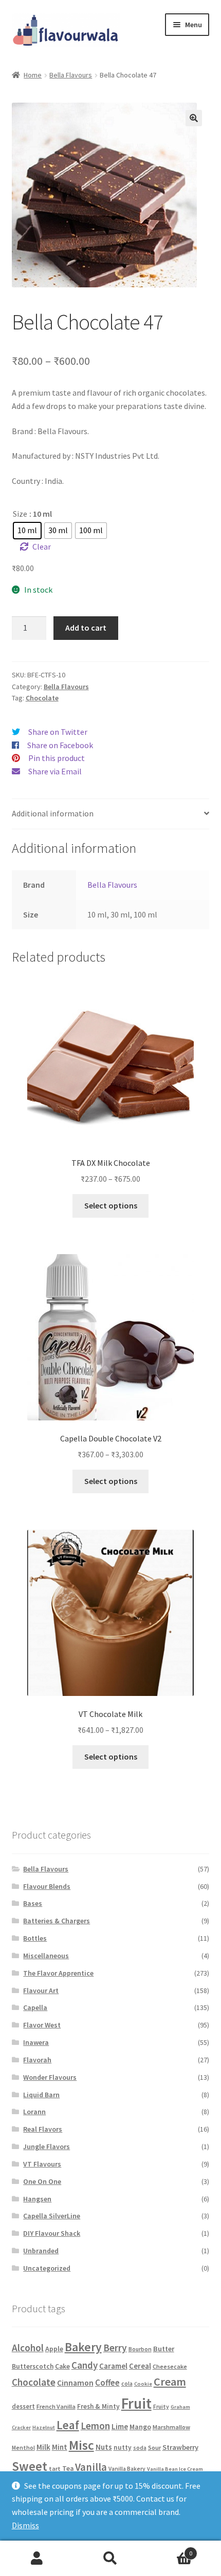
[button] (194, 118)
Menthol (23, 2448)
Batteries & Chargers (57, 1921)
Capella (35, 2007)
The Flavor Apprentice (58, 1973)
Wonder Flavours (50, 2077)
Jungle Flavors (47, 2146)
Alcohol (28, 2348)
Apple (54, 2349)
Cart (170, 2550)
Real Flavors (43, 2129)
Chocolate (42, 698)
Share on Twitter (58, 732)
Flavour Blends (47, 1886)
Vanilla (91, 2467)
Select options (111, 1205)
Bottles (35, 1938)
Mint (60, 2447)
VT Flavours (42, 2164)
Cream (170, 2382)
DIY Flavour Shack (52, 2233)
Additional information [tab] (53, 813)
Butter (164, 2349)
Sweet (30, 2466)
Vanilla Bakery (127, 2469)
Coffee (107, 2383)
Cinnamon (75, 2383)
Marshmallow (171, 2427)
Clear (42, 547)
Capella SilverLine (52, 2216)
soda (140, 2448)
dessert (23, 2406)
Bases (33, 1903)
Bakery (83, 2347)
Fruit (136, 2403)
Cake (62, 2366)
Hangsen (37, 2199)
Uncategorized (47, 2268)
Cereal (140, 2366)
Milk (43, 2447)
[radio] (27, 531)
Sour (154, 2447)
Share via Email (55, 771)
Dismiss (25, 2525)
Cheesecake (170, 2366)
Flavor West (42, 2025)
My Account (37, 2559)
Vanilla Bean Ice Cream (175, 2469)
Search (110, 2559)
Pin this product (57, 758)
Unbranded (41, 2251)
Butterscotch (33, 2366)
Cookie (143, 2384)
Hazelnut (44, 2427)
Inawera (36, 2042)
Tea (68, 2468)
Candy (85, 2365)
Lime (120, 2426)
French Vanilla (56, 2406)
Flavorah (37, 2060)
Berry (115, 2348)
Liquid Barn (41, 2095)
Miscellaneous (46, 1956)
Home (33, 75)
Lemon (95, 2426)
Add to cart (86, 628)
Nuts (104, 2447)
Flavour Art (41, 1990)
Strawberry (180, 2447)
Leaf (68, 2425)
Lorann (34, 2112)
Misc (81, 2445)
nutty (123, 2447)
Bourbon (140, 2349)
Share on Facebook (60, 745)
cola (127, 2384)
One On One (42, 2181)
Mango (140, 2427)
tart (55, 2468)
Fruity (161, 2407)
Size (20, 514)
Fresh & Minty (98, 2406)
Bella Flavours (71, 75)
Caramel (113, 2366)
